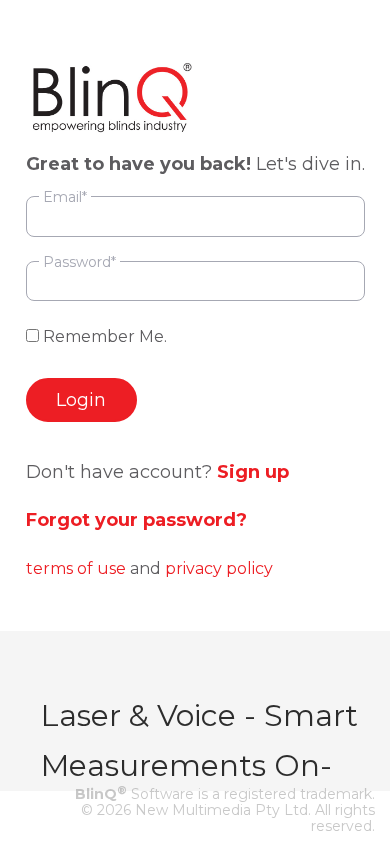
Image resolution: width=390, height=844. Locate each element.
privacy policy (219, 568)
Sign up (253, 472)
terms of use (76, 568)
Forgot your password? (136, 520)
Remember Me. (103, 336)
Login (81, 400)
